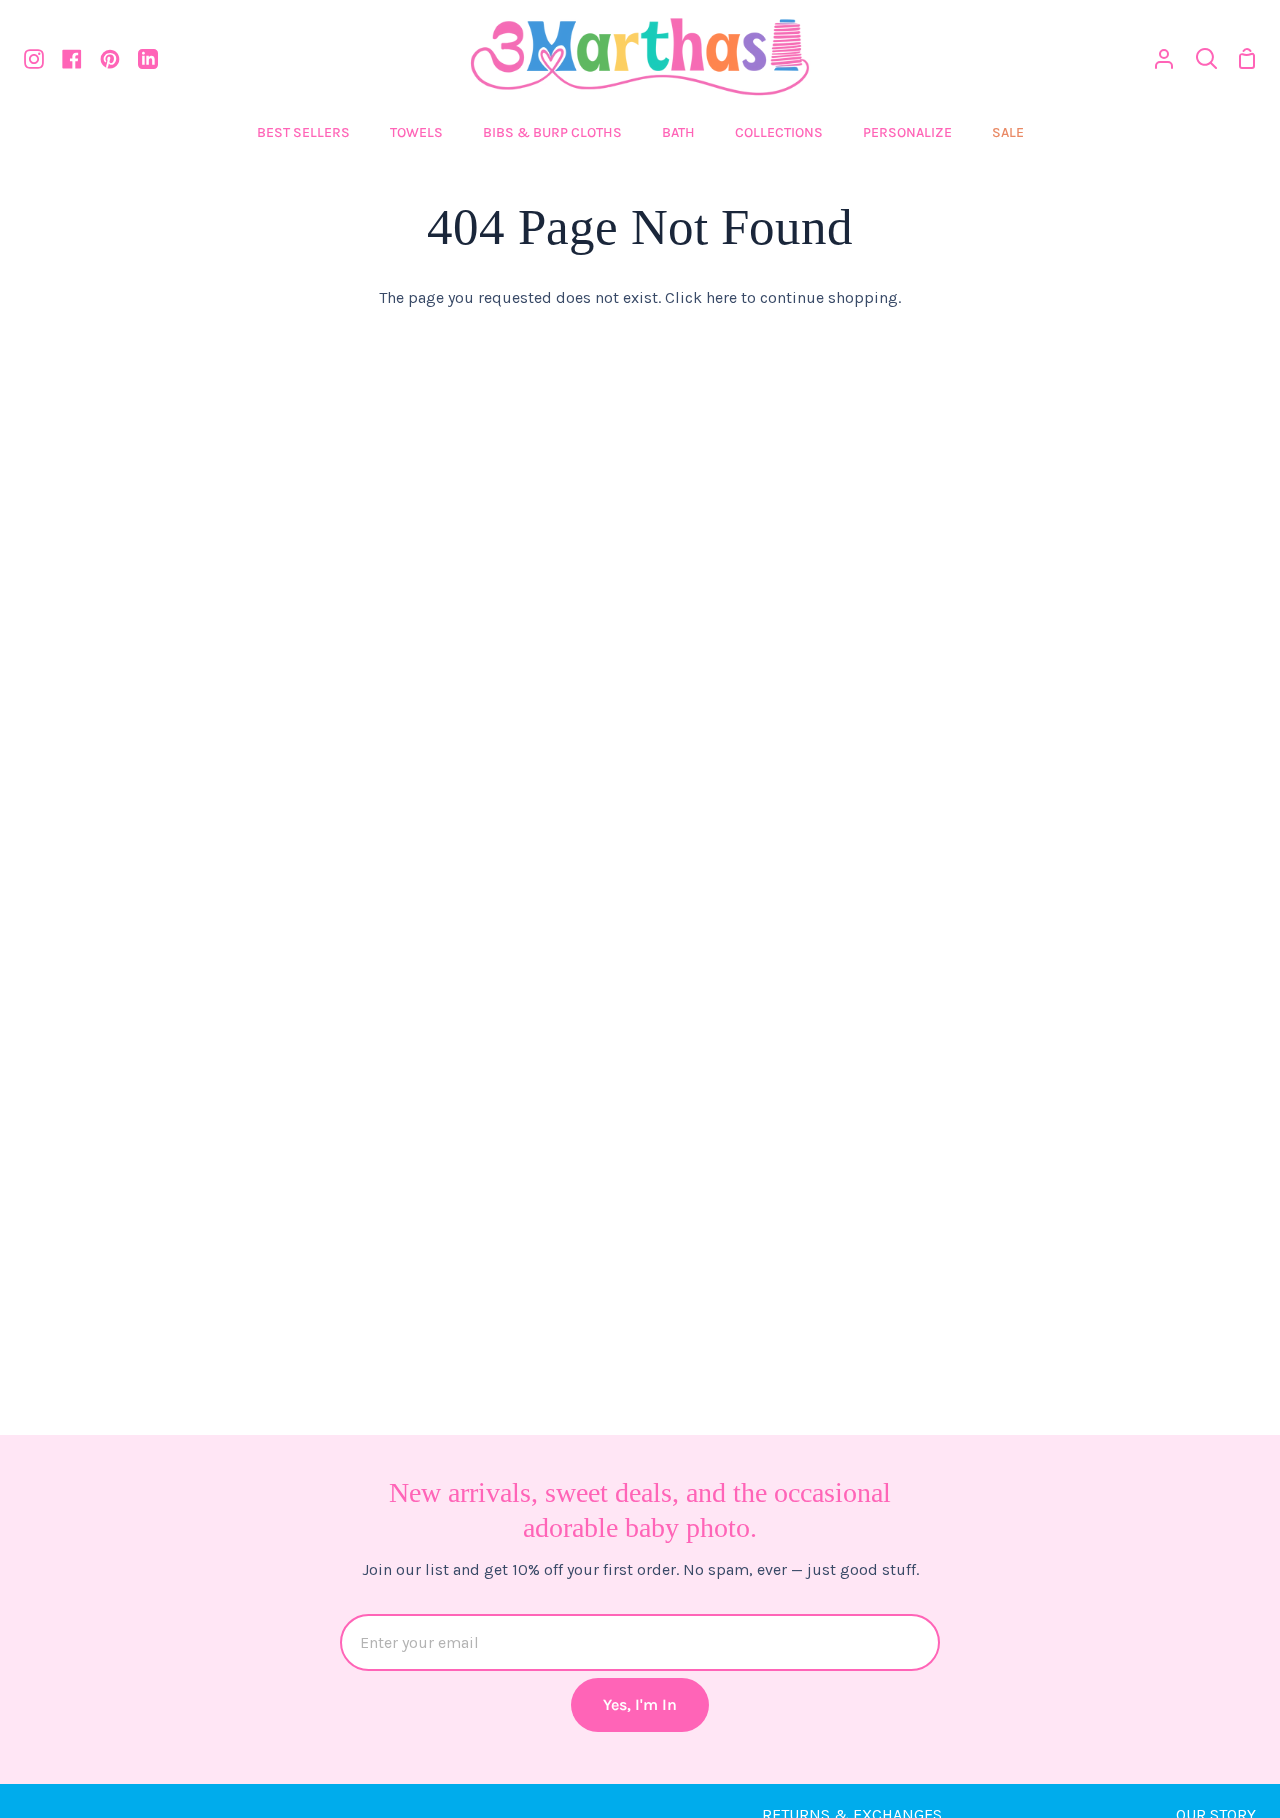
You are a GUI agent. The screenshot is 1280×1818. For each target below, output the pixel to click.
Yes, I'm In (640, 1704)
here (721, 297)
